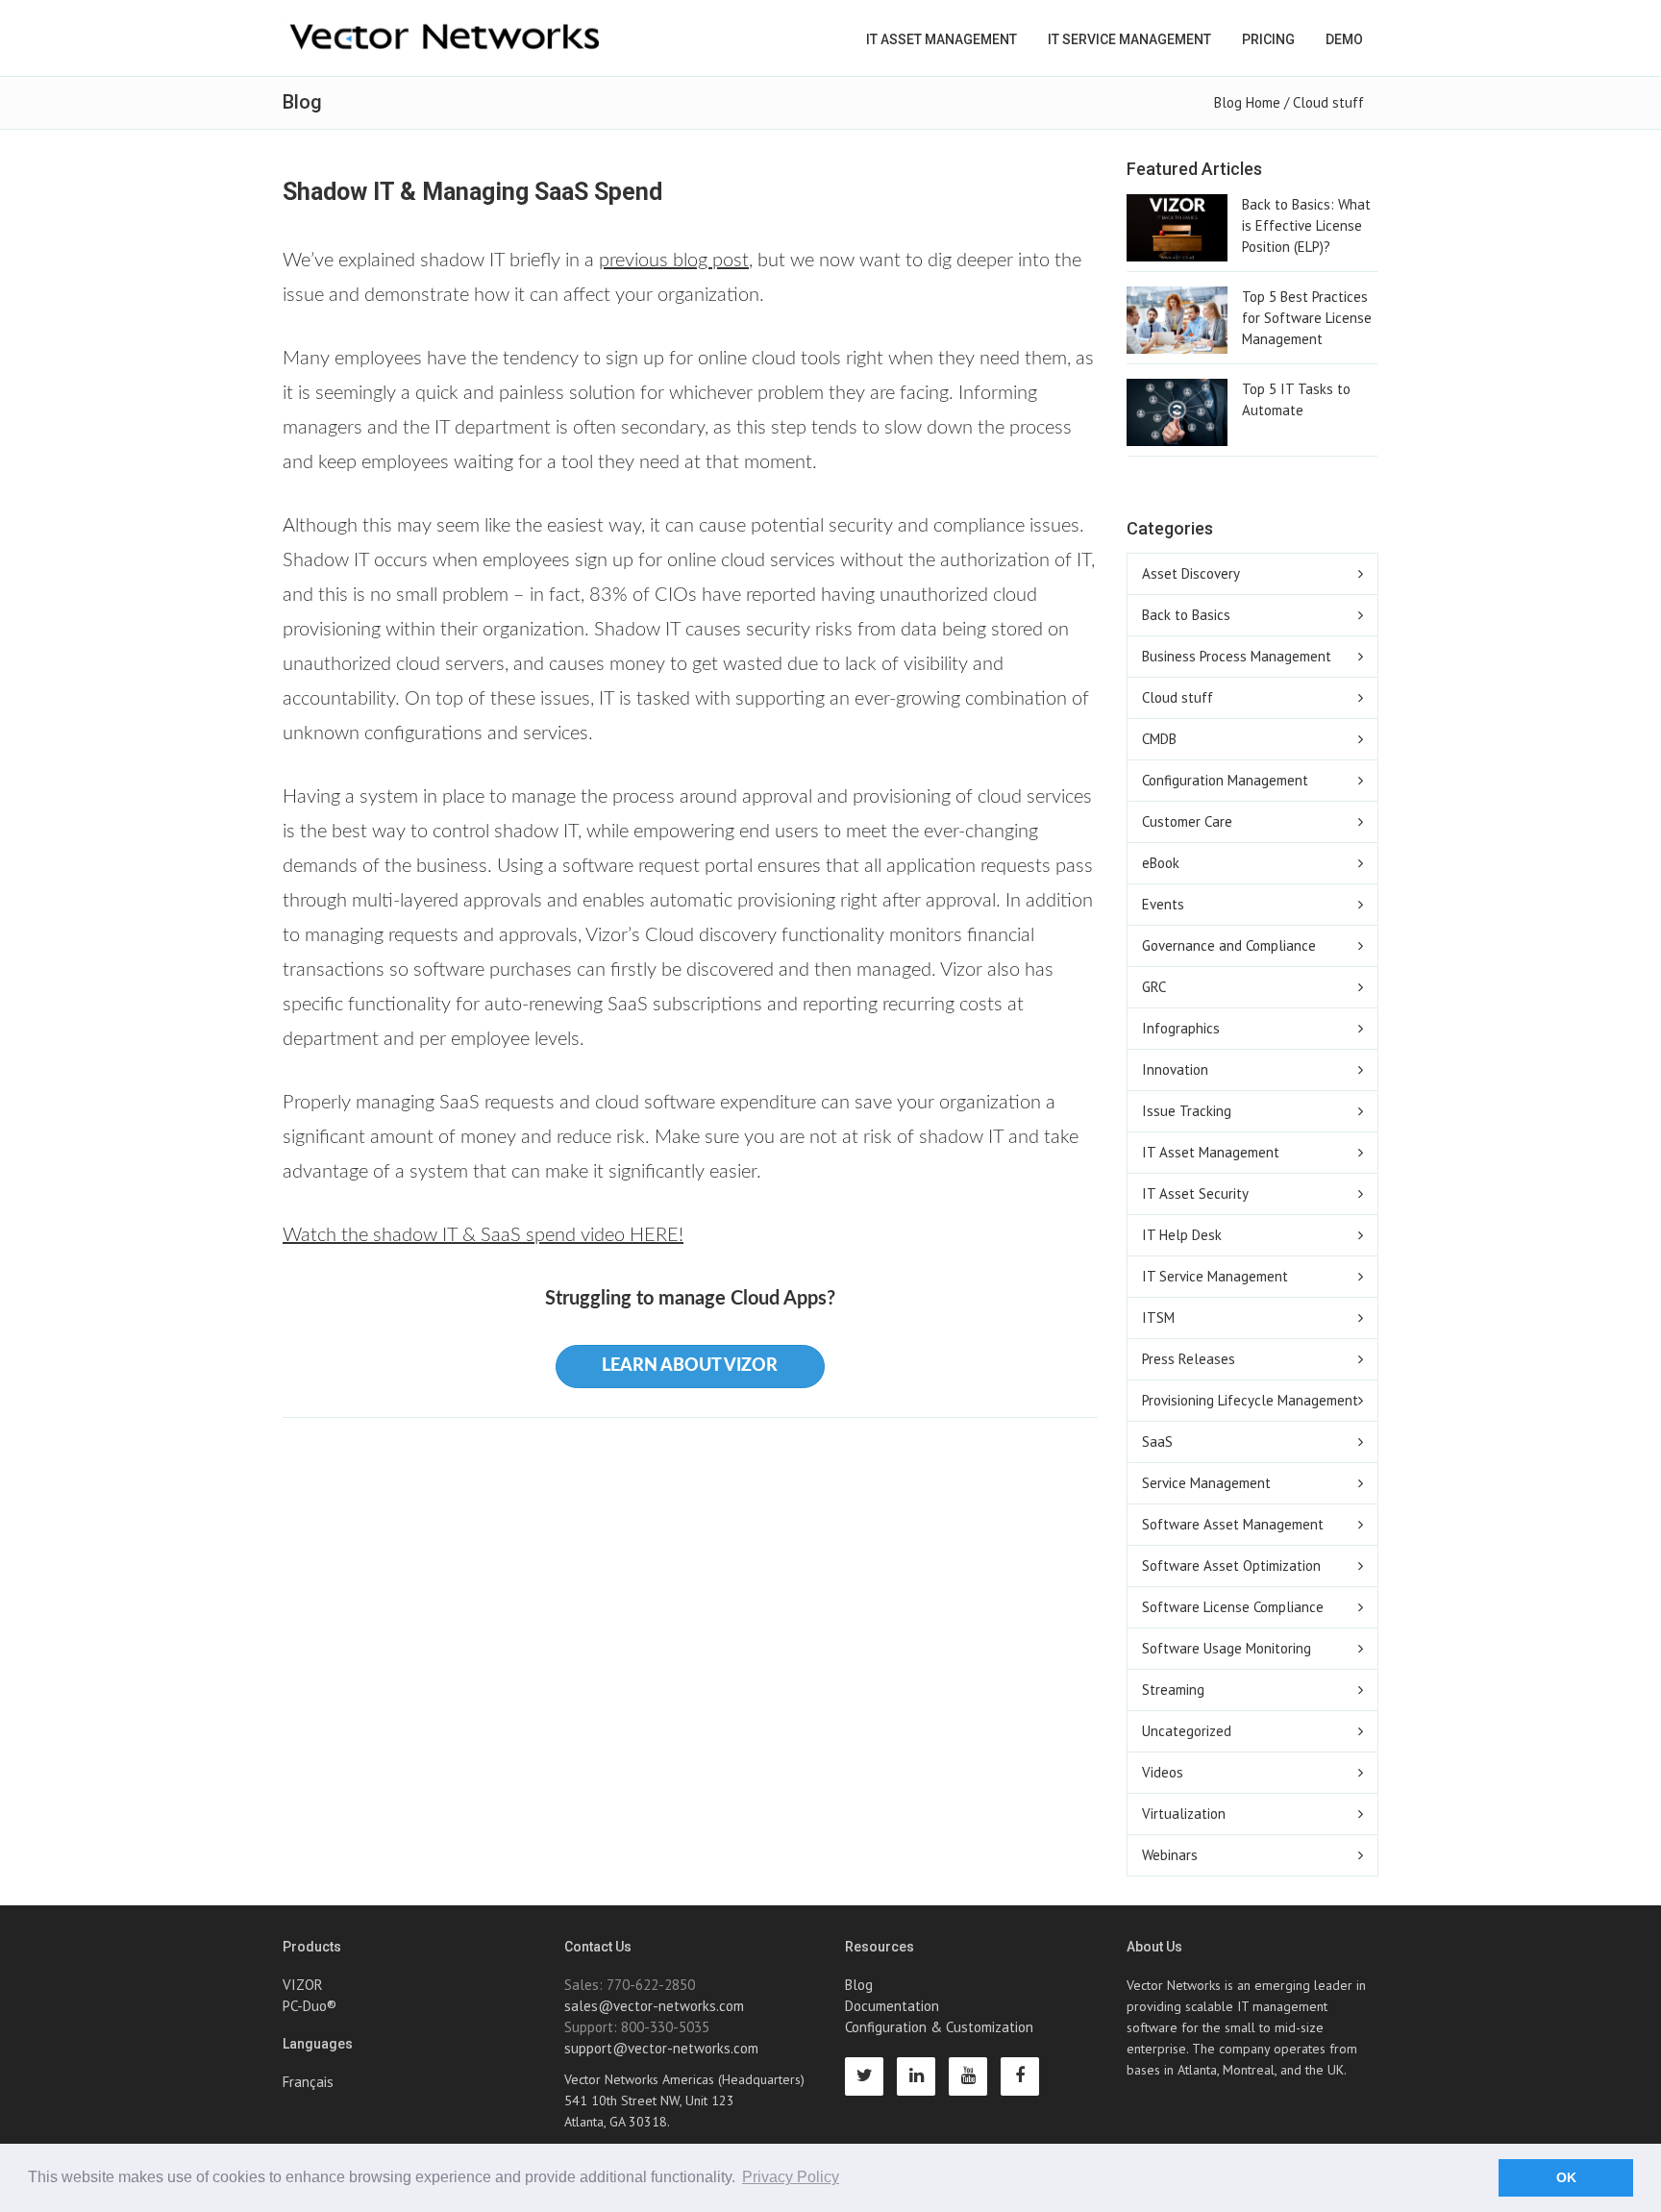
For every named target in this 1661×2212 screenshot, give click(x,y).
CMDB (1159, 739)
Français (308, 2082)
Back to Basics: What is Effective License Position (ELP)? (1306, 225)
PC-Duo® (310, 2006)
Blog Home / (1253, 102)
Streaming (1173, 1690)
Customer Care (1187, 821)
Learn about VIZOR (690, 1366)
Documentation (892, 2006)
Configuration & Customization (939, 2027)
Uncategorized (1187, 1731)
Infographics (1181, 1028)
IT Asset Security (1195, 1193)
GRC (1154, 987)
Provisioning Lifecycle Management (1250, 1400)
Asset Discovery (1191, 573)
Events (1163, 904)
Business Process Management (1237, 656)
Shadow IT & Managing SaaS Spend (472, 192)
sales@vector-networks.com (654, 2006)
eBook (1161, 863)
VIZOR (303, 1985)
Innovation (1175, 1069)
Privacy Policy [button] (791, 2177)
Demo (1344, 39)
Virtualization (1184, 1814)
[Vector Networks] (446, 37)
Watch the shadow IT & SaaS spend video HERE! (483, 1235)
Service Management (1206, 1483)
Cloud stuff (1328, 102)
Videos (1163, 1772)
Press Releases (1189, 1359)
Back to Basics (1186, 615)
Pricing (1268, 39)
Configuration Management (1225, 780)
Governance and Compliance (1229, 945)
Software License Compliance (1233, 1607)
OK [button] (1566, 2177)
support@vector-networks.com (661, 2048)
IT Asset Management (942, 39)
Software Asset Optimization (1231, 1566)
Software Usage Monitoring (1227, 1648)
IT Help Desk (1182, 1235)
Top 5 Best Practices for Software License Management (1307, 318)
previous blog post (674, 261)
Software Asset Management (1233, 1524)
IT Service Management (1129, 39)
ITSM (1158, 1317)
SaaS (1157, 1442)
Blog (859, 1985)
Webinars (1170, 1855)
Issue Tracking (1187, 1111)
